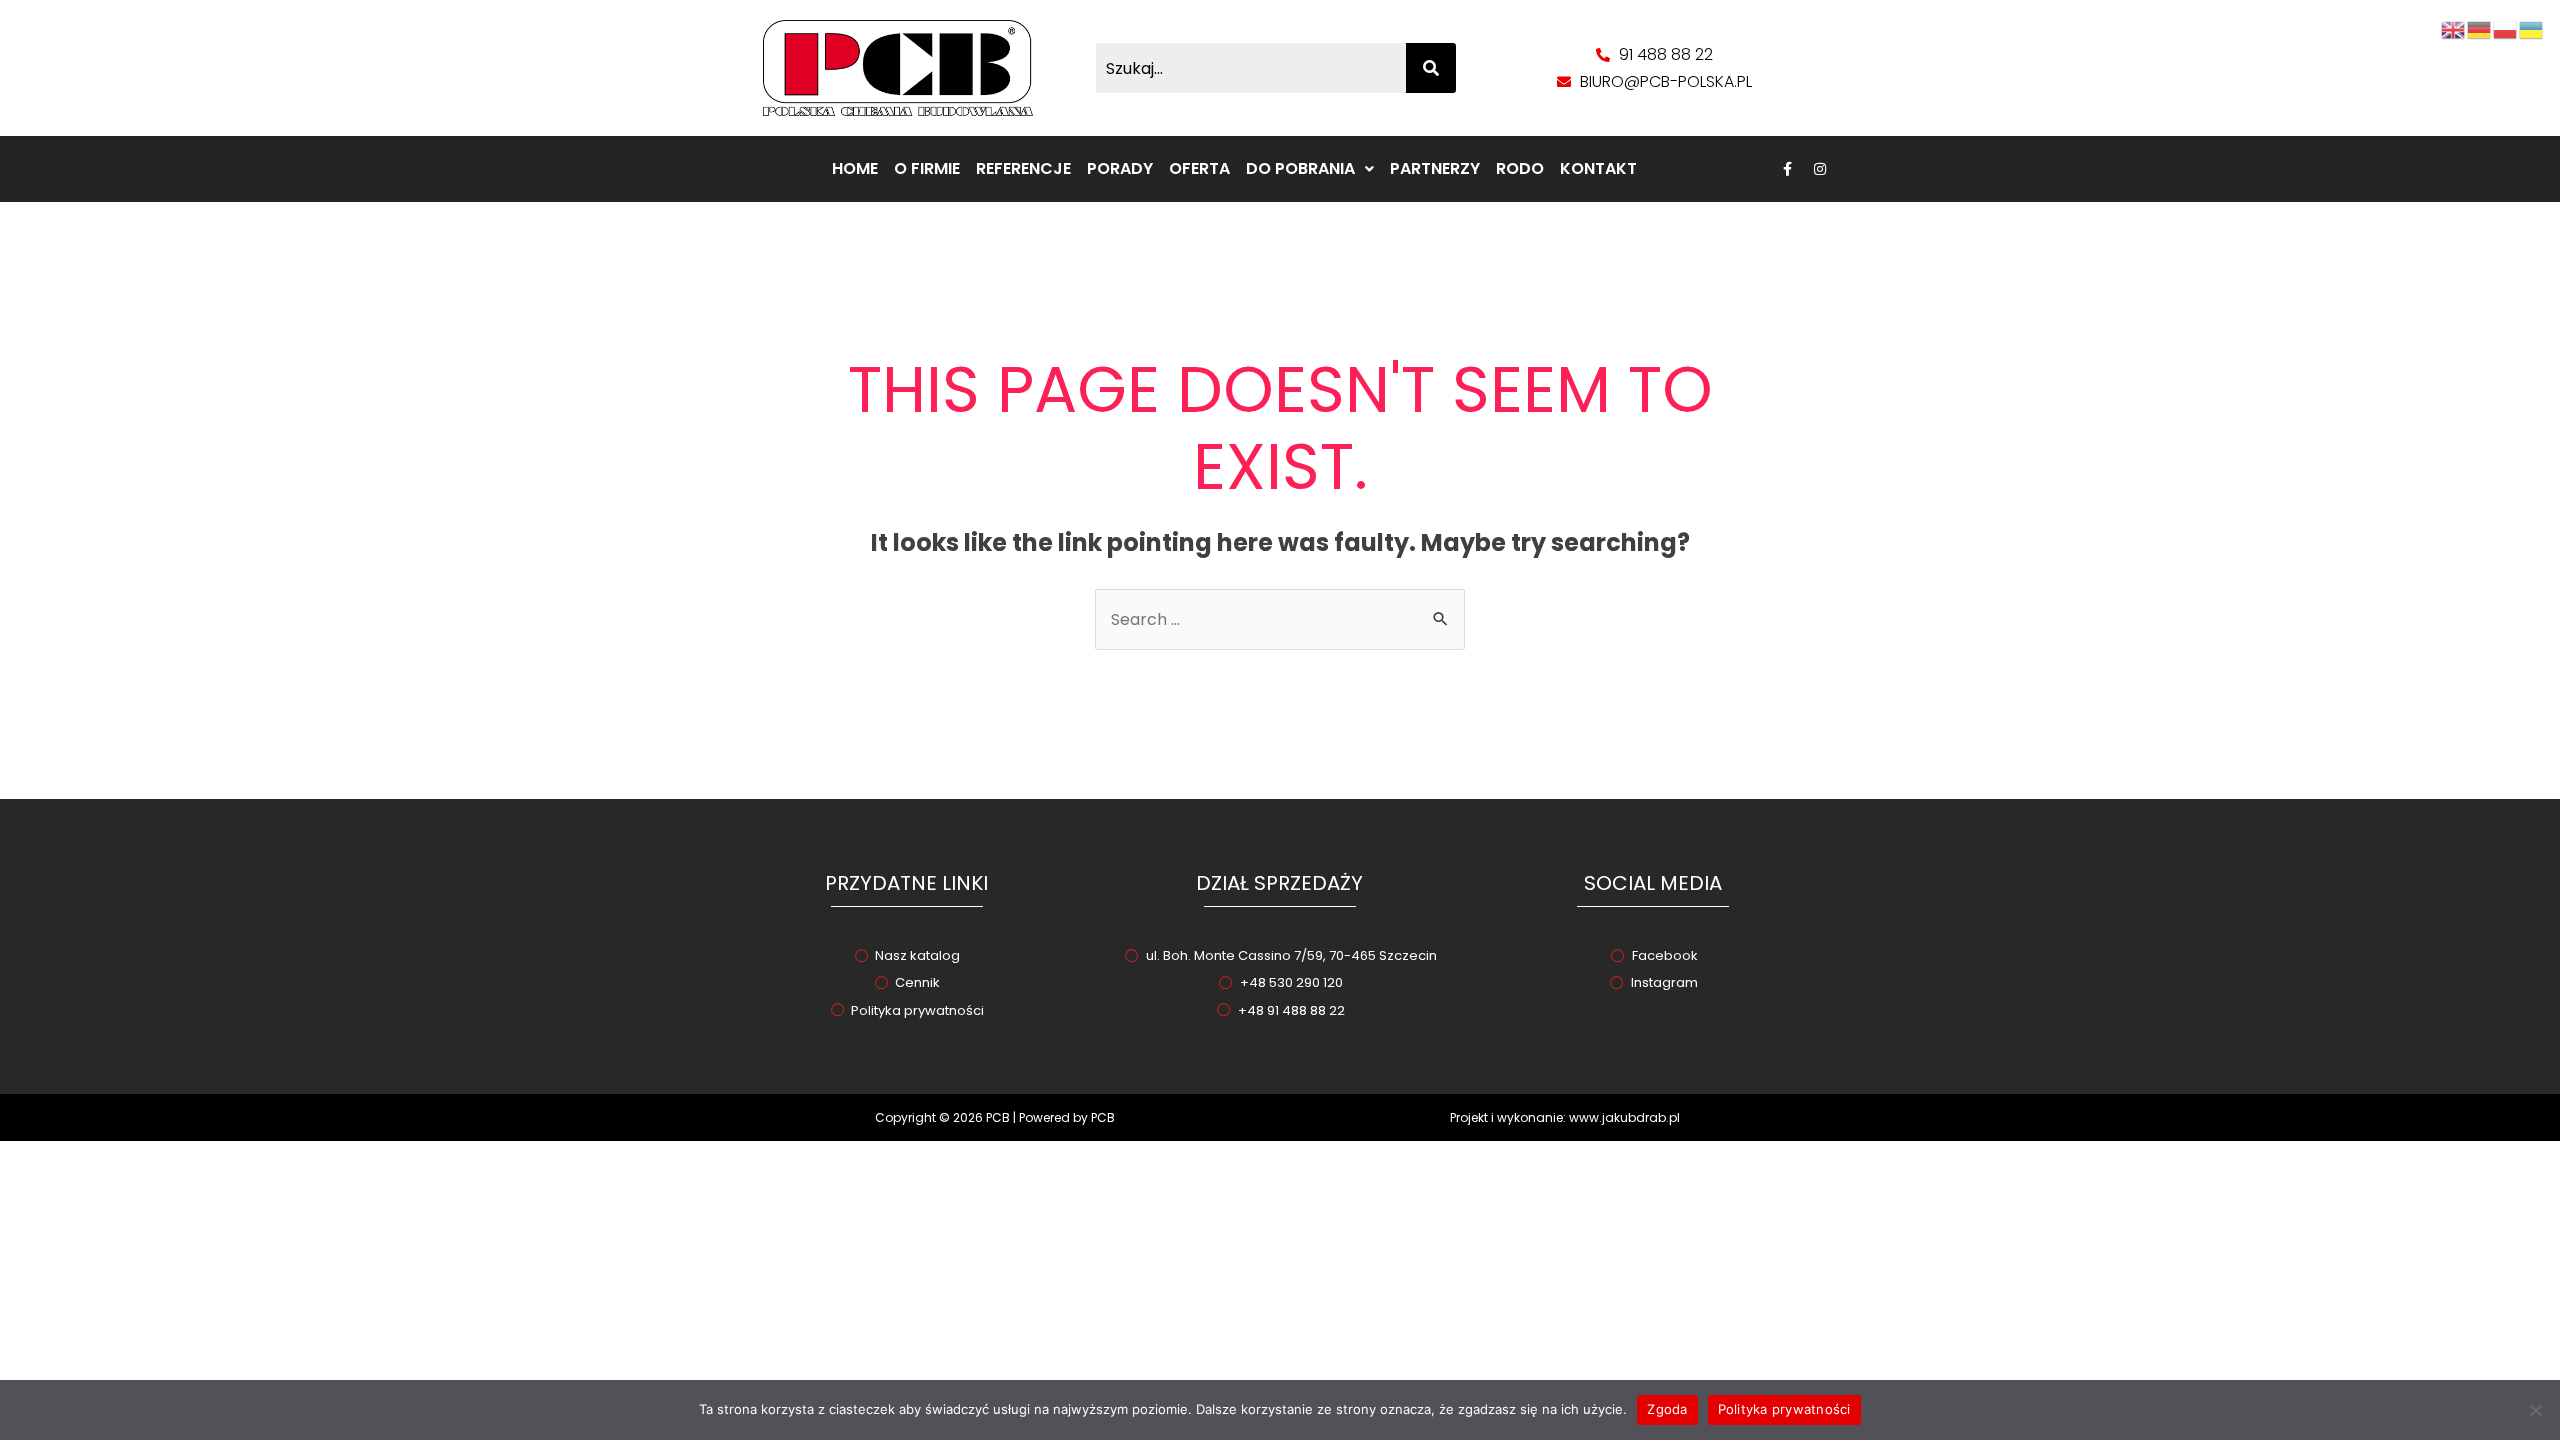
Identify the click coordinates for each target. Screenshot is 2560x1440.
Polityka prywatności (1784, 1409)
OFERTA (1199, 168)
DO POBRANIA (1300, 168)
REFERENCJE (1023, 168)
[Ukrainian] (2532, 28)
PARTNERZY (1435, 168)
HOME (855, 168)
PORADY (1120, 168)
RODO (1520, 168)
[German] (2480, 28)
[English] (2454, 28)
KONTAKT (1598, 168)
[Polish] (2506, 28)
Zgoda (1667, 1409)
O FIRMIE (927, 168)
